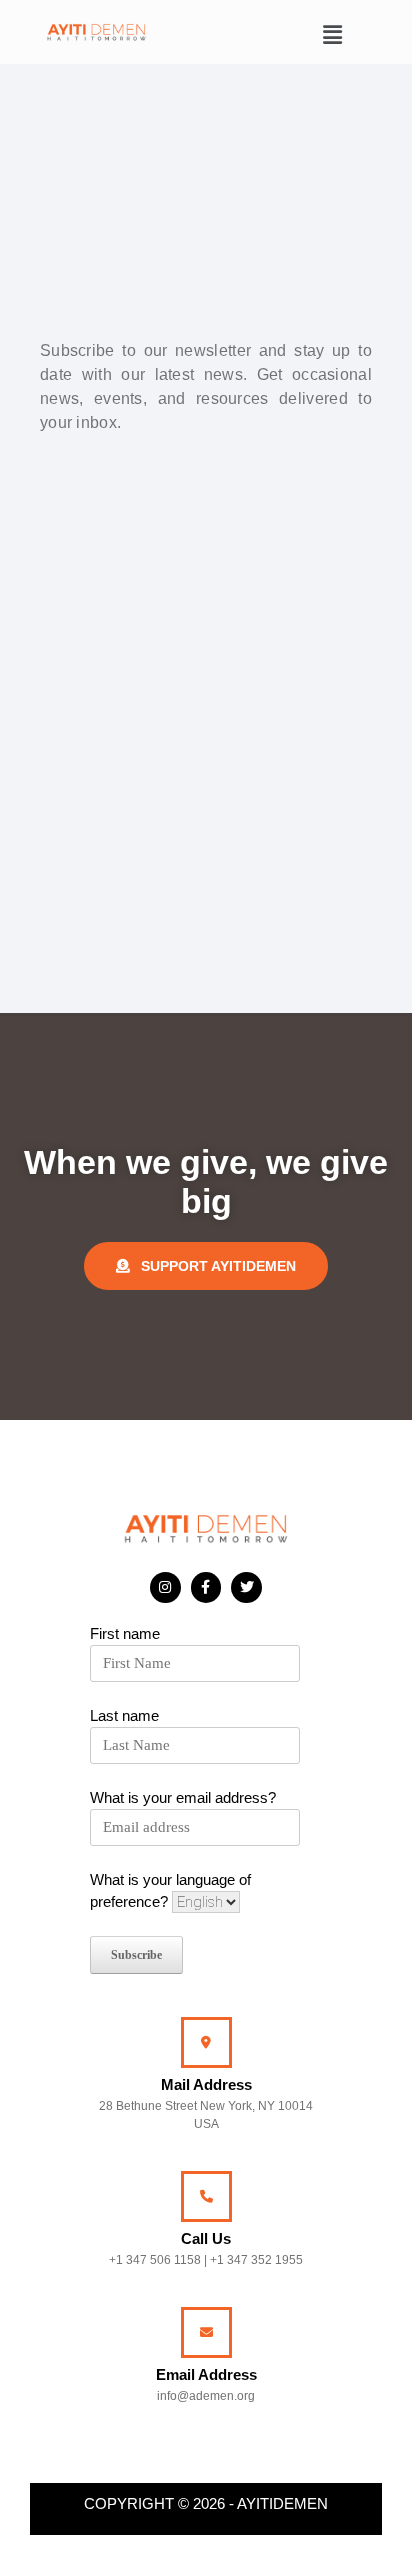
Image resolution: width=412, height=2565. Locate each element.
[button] (333, 35)
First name (125, 1633)
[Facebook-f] (206, 1587)
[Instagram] (165, 1587)
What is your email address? (183, 1797)
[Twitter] (246, 1587)
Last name (124, 1715)
